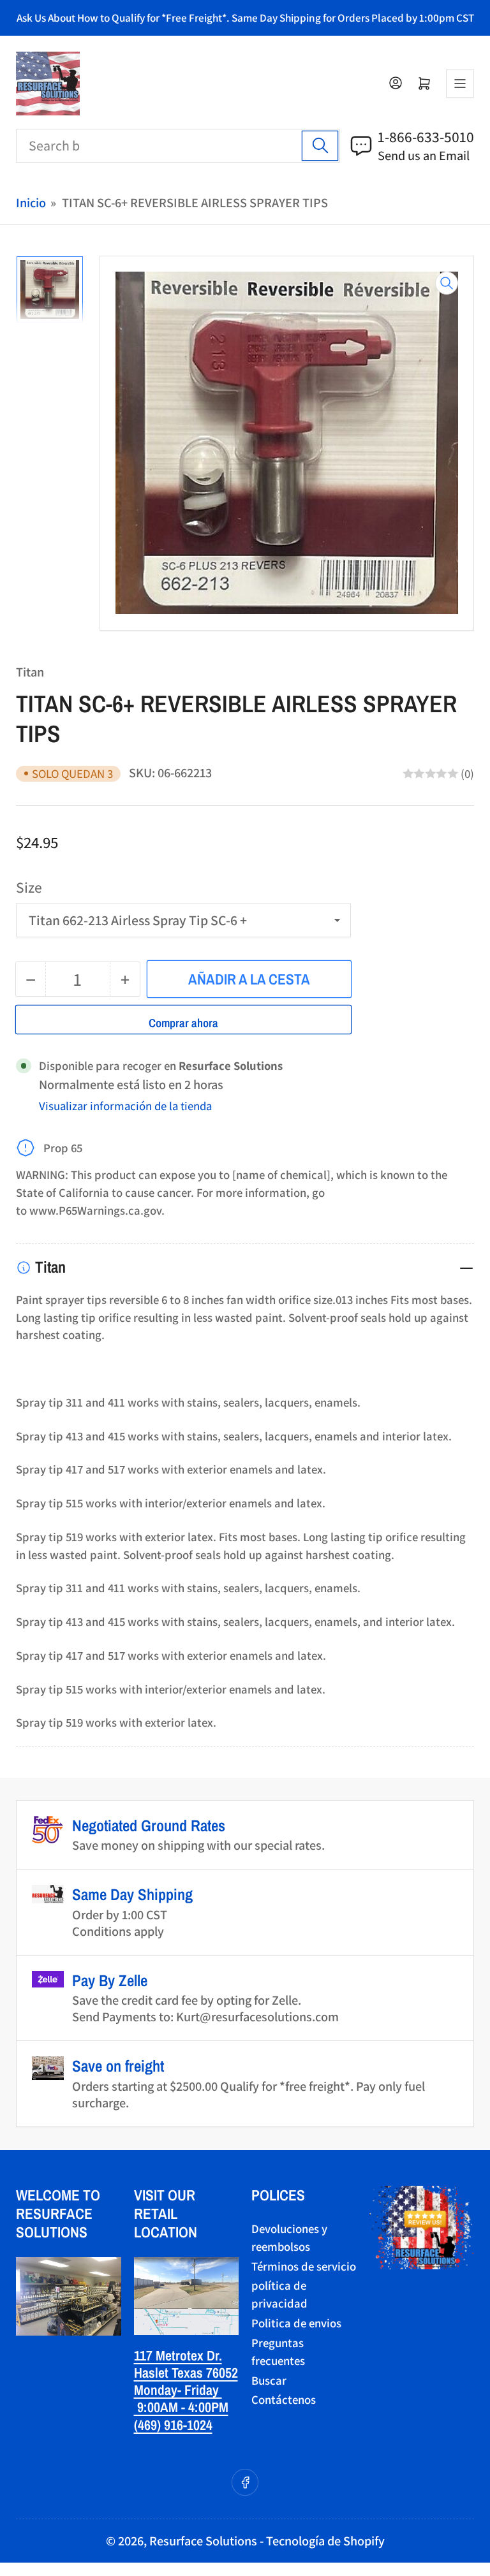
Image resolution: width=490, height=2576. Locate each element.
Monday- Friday (178, 2390)
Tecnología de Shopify (325, 2541)
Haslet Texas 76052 (186, 2373)
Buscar (269, 2380)
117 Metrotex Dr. (178, 2355)
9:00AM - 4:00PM (181, 2407)
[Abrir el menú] (460, 84)
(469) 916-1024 (173, 2425)
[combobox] (178, 146)
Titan (30, 672)
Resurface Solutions (203, 2541)
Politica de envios (296, 2323)
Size (29, 887)
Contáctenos (284, 2399)
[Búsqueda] (320, 146)
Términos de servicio (304, 2266)
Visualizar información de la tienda (125, 1106)
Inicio (31, 202)
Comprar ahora (183, 1023)
